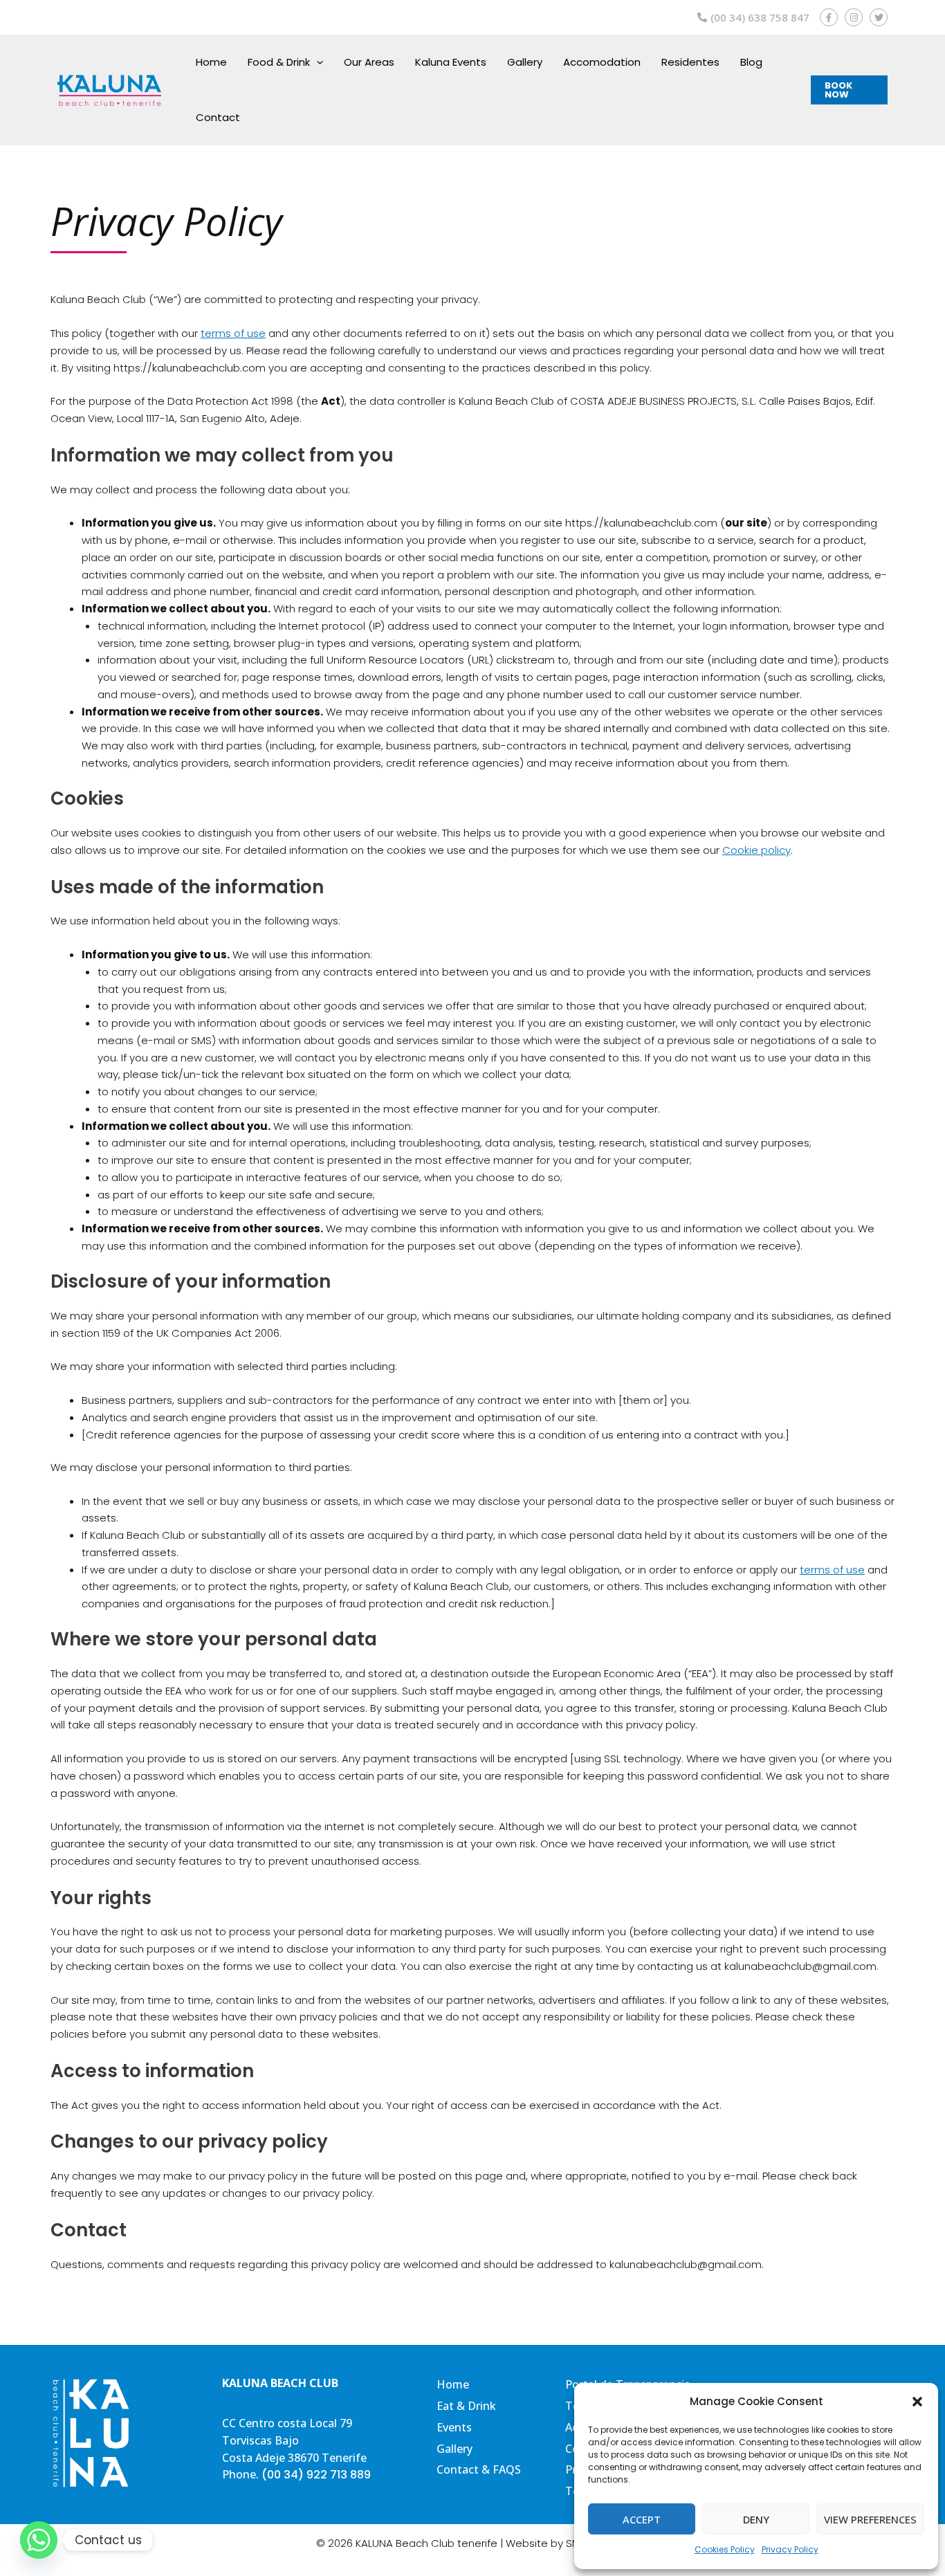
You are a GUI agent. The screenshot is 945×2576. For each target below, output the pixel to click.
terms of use (233, 333)
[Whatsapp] (39, 2540)
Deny (756, 2519)
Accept (642, 2519)
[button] (917, 2402)
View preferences (870, 2519)
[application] (316, 62)
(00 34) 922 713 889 (316, 2475)
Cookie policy (756, 850)
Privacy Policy (790, 2549)
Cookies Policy (725, 2549)
